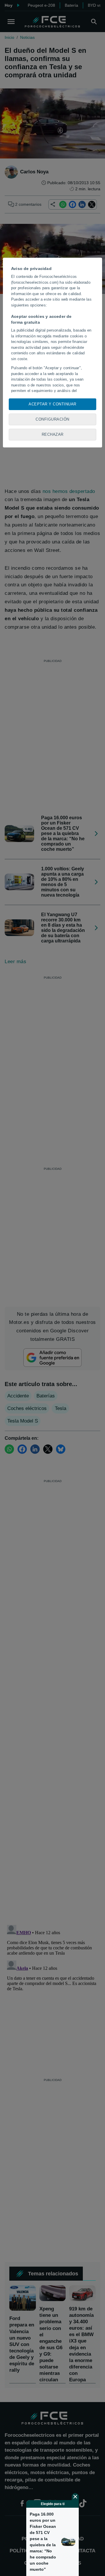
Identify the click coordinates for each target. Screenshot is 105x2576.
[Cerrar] (75, 2497)
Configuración (52, 419)
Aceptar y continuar (52, 404)
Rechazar (53, 434)
